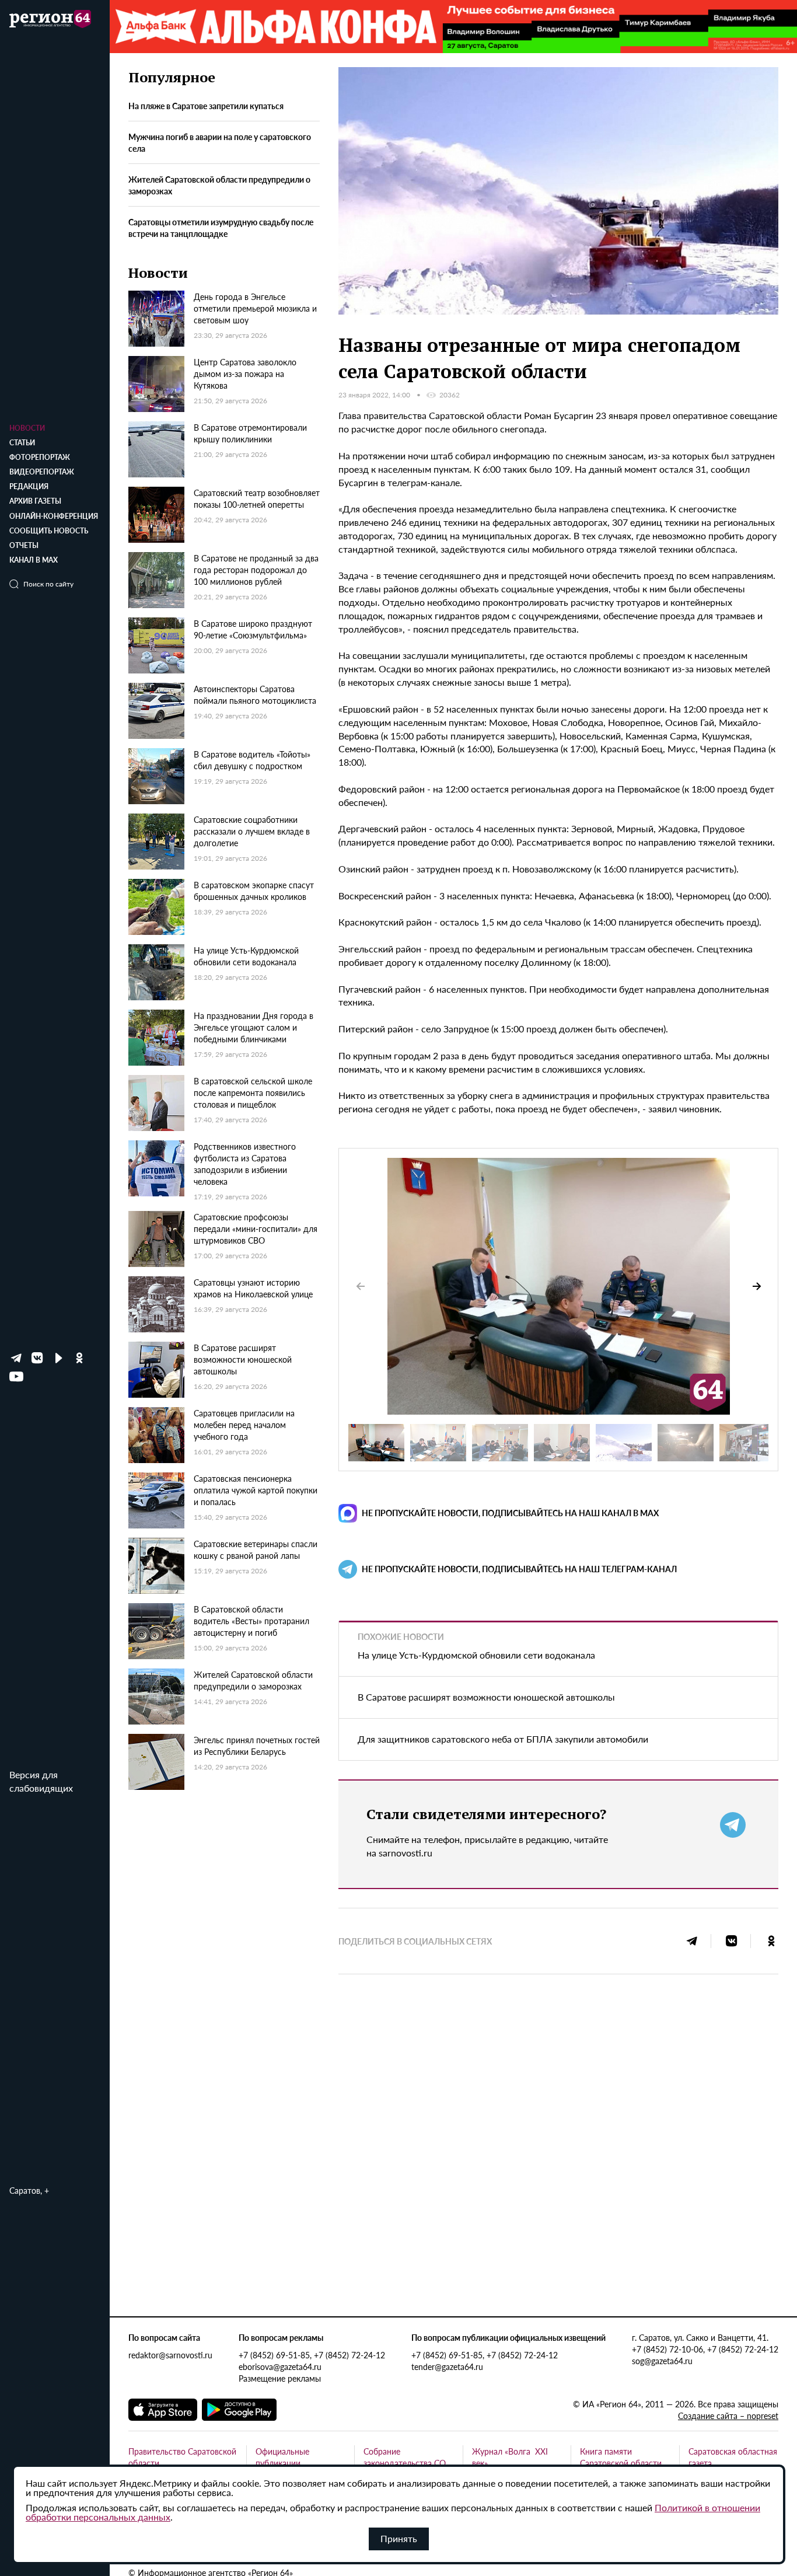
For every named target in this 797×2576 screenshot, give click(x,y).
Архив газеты (35, 501)
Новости (27, 428)
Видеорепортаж (42, 472)
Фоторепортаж (40, 457)
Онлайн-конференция (54, 516)
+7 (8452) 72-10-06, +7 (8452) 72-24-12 (705, 2349)
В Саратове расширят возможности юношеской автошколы (486, 1697)
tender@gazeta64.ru (447, 2366)
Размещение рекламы (280, 2378)
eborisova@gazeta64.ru (280, 2366)
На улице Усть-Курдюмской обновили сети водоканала (476, 1655)
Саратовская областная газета (733, 2457)
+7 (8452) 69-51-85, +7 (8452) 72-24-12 (312, 2355)
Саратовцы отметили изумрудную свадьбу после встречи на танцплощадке (221, 228)
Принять (399, 2538)
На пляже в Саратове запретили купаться (206, 106)
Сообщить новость (49, 531)
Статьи (22, 443)
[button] (757, 1286)
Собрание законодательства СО (405, 2457)
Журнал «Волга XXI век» (510, 2457)
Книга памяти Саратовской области (621, 2457)
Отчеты (24, 545)
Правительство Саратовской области (182, 2457)
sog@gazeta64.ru (662, 2361)
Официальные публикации (282, 2457)
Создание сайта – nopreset (728, 2416)
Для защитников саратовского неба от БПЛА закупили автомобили (503, 1739)
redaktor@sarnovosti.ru (170, 2355)
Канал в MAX (34, 560)
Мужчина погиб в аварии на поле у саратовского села (220, 142)
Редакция (29, 486)
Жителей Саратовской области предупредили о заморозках (219, 185)
